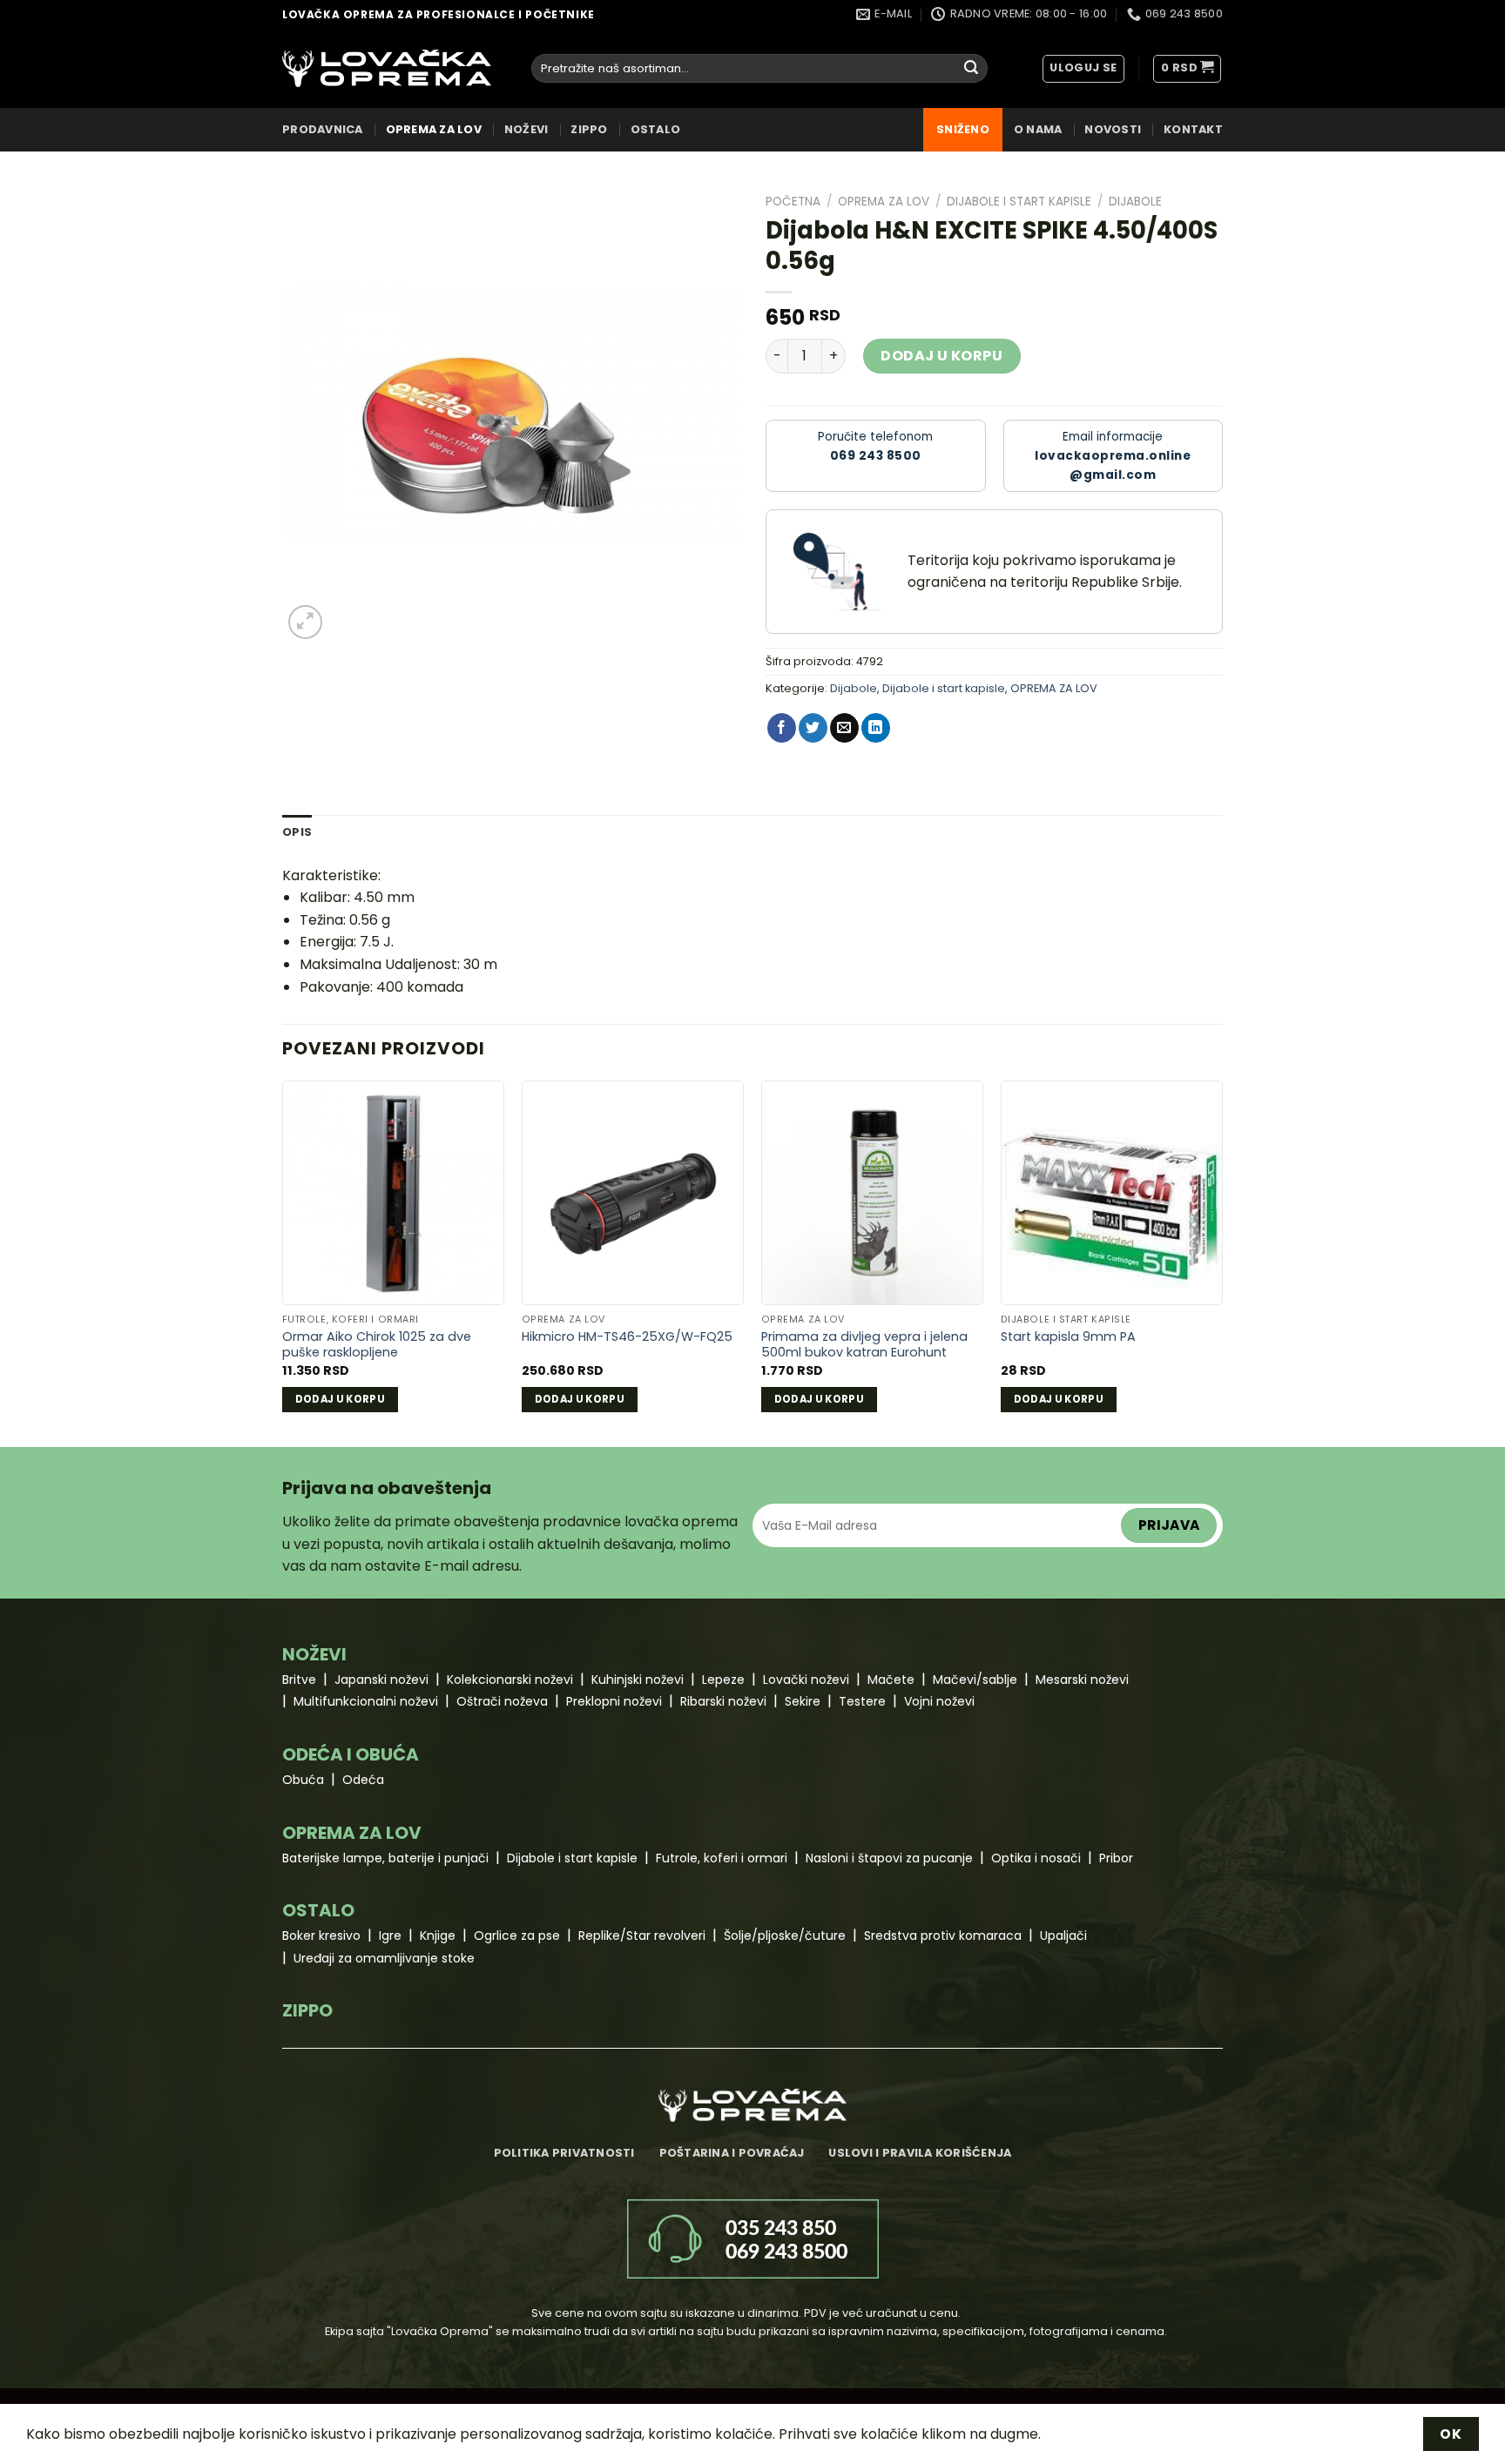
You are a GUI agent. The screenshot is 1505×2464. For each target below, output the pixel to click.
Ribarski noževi (723, 1701)
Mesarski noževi (1082, 1680)
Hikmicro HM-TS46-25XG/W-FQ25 (627, 1337)
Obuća (303, 1780)
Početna (793, 202)
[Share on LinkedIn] (876, 728)
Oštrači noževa (502, 1701)
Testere (862, 1701)
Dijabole (1135, 202)
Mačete (891, 1680)
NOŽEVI (526, 129)
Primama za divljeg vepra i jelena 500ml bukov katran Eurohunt (864, 1345)
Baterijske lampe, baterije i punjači (385, 1858)
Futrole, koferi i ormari (722, 1858)
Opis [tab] (297, 832)
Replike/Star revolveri (642, 1936)
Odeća (363, 1780)
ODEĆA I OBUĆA (351, 1754)
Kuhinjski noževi (638, 1680)
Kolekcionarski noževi (510, 1680)
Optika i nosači (1036, 1858)
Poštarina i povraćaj (732, 2153)
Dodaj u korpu (941, 356)
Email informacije (1113, 456)
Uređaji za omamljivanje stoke (384, 1958)
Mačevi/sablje (975, 1680)
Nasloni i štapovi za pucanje (889, 1858)
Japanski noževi (381, 1680)
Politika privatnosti (564, 2153)
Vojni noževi (939, 1701)
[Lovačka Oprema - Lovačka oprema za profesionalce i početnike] (387, 68)
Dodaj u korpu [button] (341, 1399)
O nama (1038, 129)
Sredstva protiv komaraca (943, 1936)
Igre (390, 1936)
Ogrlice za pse (517, 1936)
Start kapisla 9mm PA (1068, 1337)
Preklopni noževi (614, 1701)
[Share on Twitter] (813, 728)
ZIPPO (589, 129)
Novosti (1113, 129)
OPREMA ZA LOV (434, 129)
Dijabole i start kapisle (1019, 202)
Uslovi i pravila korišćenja (920, 2153)
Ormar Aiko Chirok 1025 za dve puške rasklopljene (377, 1345)
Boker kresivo (321, 1936)
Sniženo (963, 129)
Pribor (1116, 1858)
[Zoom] (305, 622)
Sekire (803, 1701)
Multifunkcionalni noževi (366, 1701)
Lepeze (723, 1680)
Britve (299, 1680)
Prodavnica (323, 129)
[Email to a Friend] (844, 728)
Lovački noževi (806, 1680)
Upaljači (1063, 1936)
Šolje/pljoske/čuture (785, 1936)
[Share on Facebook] (782, 728)
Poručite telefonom (875, 446)
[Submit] (971, 69)
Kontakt (1193, 129)
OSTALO (656, 129)
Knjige (438, 1936)
